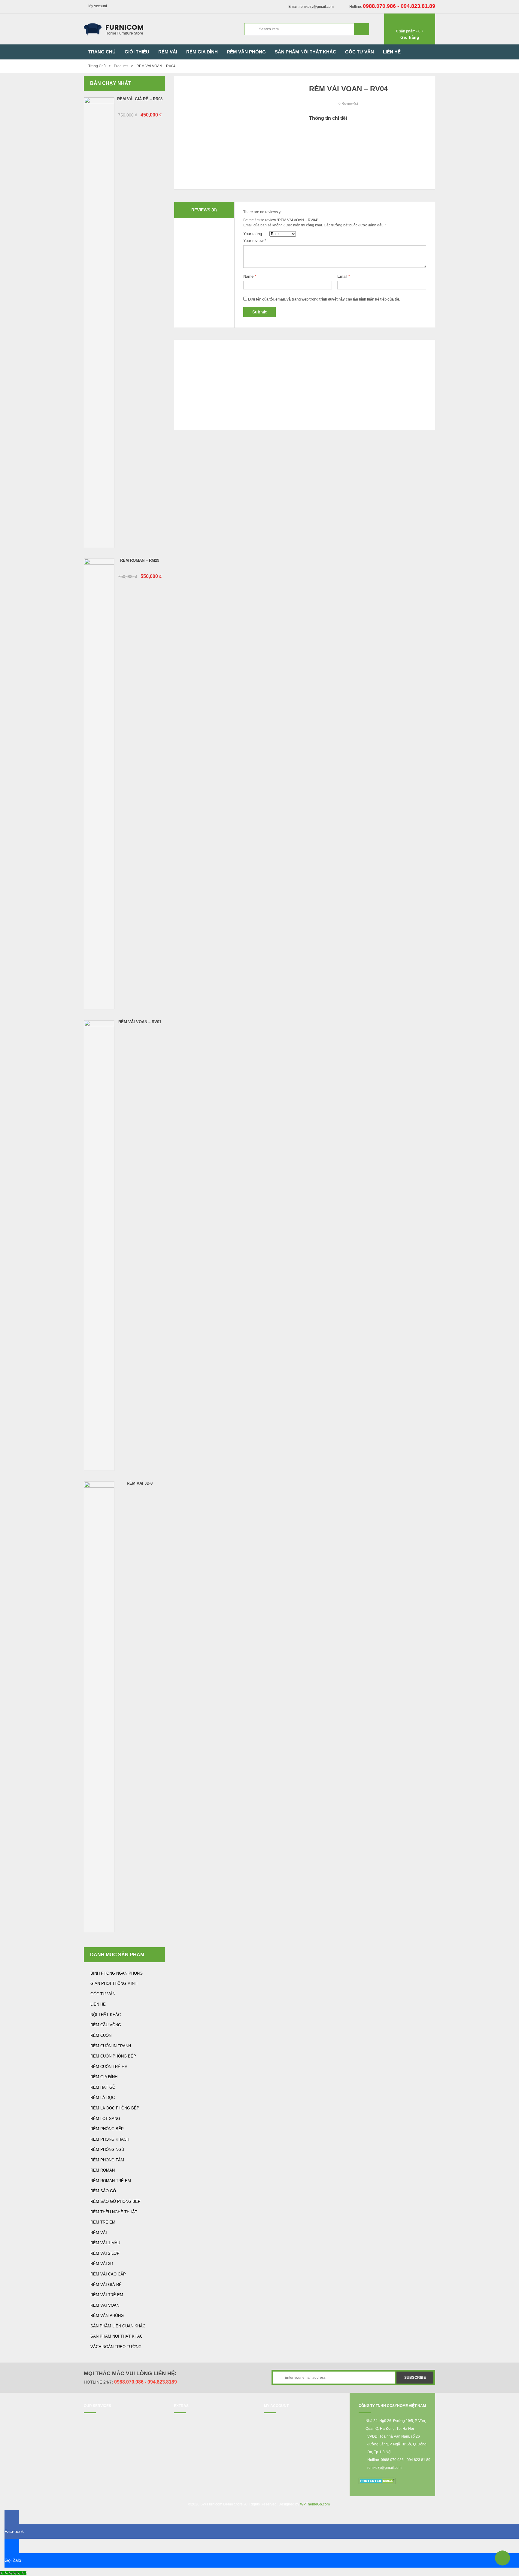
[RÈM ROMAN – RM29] (99, 784)
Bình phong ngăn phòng (117, 1973)
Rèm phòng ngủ (107, 2150)
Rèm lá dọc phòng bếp (115, 2108)
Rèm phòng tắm (107, 2160)
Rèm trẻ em (103, 2222)
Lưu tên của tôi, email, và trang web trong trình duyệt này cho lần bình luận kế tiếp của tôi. (324, 299)
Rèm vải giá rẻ (106, 2285)
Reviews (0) (204, 210)
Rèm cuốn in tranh (111, 2046)
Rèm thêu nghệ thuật (114, 2212)
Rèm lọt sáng (105, 2119)
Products (121, 66)
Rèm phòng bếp (107, 2129)
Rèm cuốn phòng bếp (113, 2056)
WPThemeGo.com (315, 2504)
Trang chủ (97, 66)
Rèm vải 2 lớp (105, 2253)
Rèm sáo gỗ (103, 2191)
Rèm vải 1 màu (105, 2243)
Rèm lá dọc (103, 2098)
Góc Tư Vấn (103, 1994)
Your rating (253, 234)
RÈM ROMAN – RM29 (140, 560)
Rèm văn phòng (107, 2316)
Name (250, 276)
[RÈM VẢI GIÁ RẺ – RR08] (99, 322)
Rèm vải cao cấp (108, 2274)
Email (344, 276)
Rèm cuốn (101, 2035)
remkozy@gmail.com (384, 2468)
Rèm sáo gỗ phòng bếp (115, 2201)
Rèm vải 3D (102, 2264)
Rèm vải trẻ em (107, 2295)
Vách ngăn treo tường (116, 2347)
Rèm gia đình (104, 2077)
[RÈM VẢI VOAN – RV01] (99, 1245)
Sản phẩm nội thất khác (117, 2336)
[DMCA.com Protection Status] (377, 2481)
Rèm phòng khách (110, 2139)
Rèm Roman (103, 2170)
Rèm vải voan (105, 2305)
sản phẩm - (410, 31)
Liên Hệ (98, 2004)
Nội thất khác (106, 2015)
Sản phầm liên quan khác (118, 2326)
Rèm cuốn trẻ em (109, 2067)
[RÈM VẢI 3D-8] (99, 1707)
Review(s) (348, 104)
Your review (255, 241)
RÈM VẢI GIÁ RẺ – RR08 (140, 99)
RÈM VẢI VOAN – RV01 (140, 1022)
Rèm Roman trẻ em (111, 2181)
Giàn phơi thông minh (114, 1983)
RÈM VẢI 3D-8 (140, 1483)
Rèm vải (99, 2233)
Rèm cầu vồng (106, 2025)
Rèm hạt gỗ (103, 2087)
